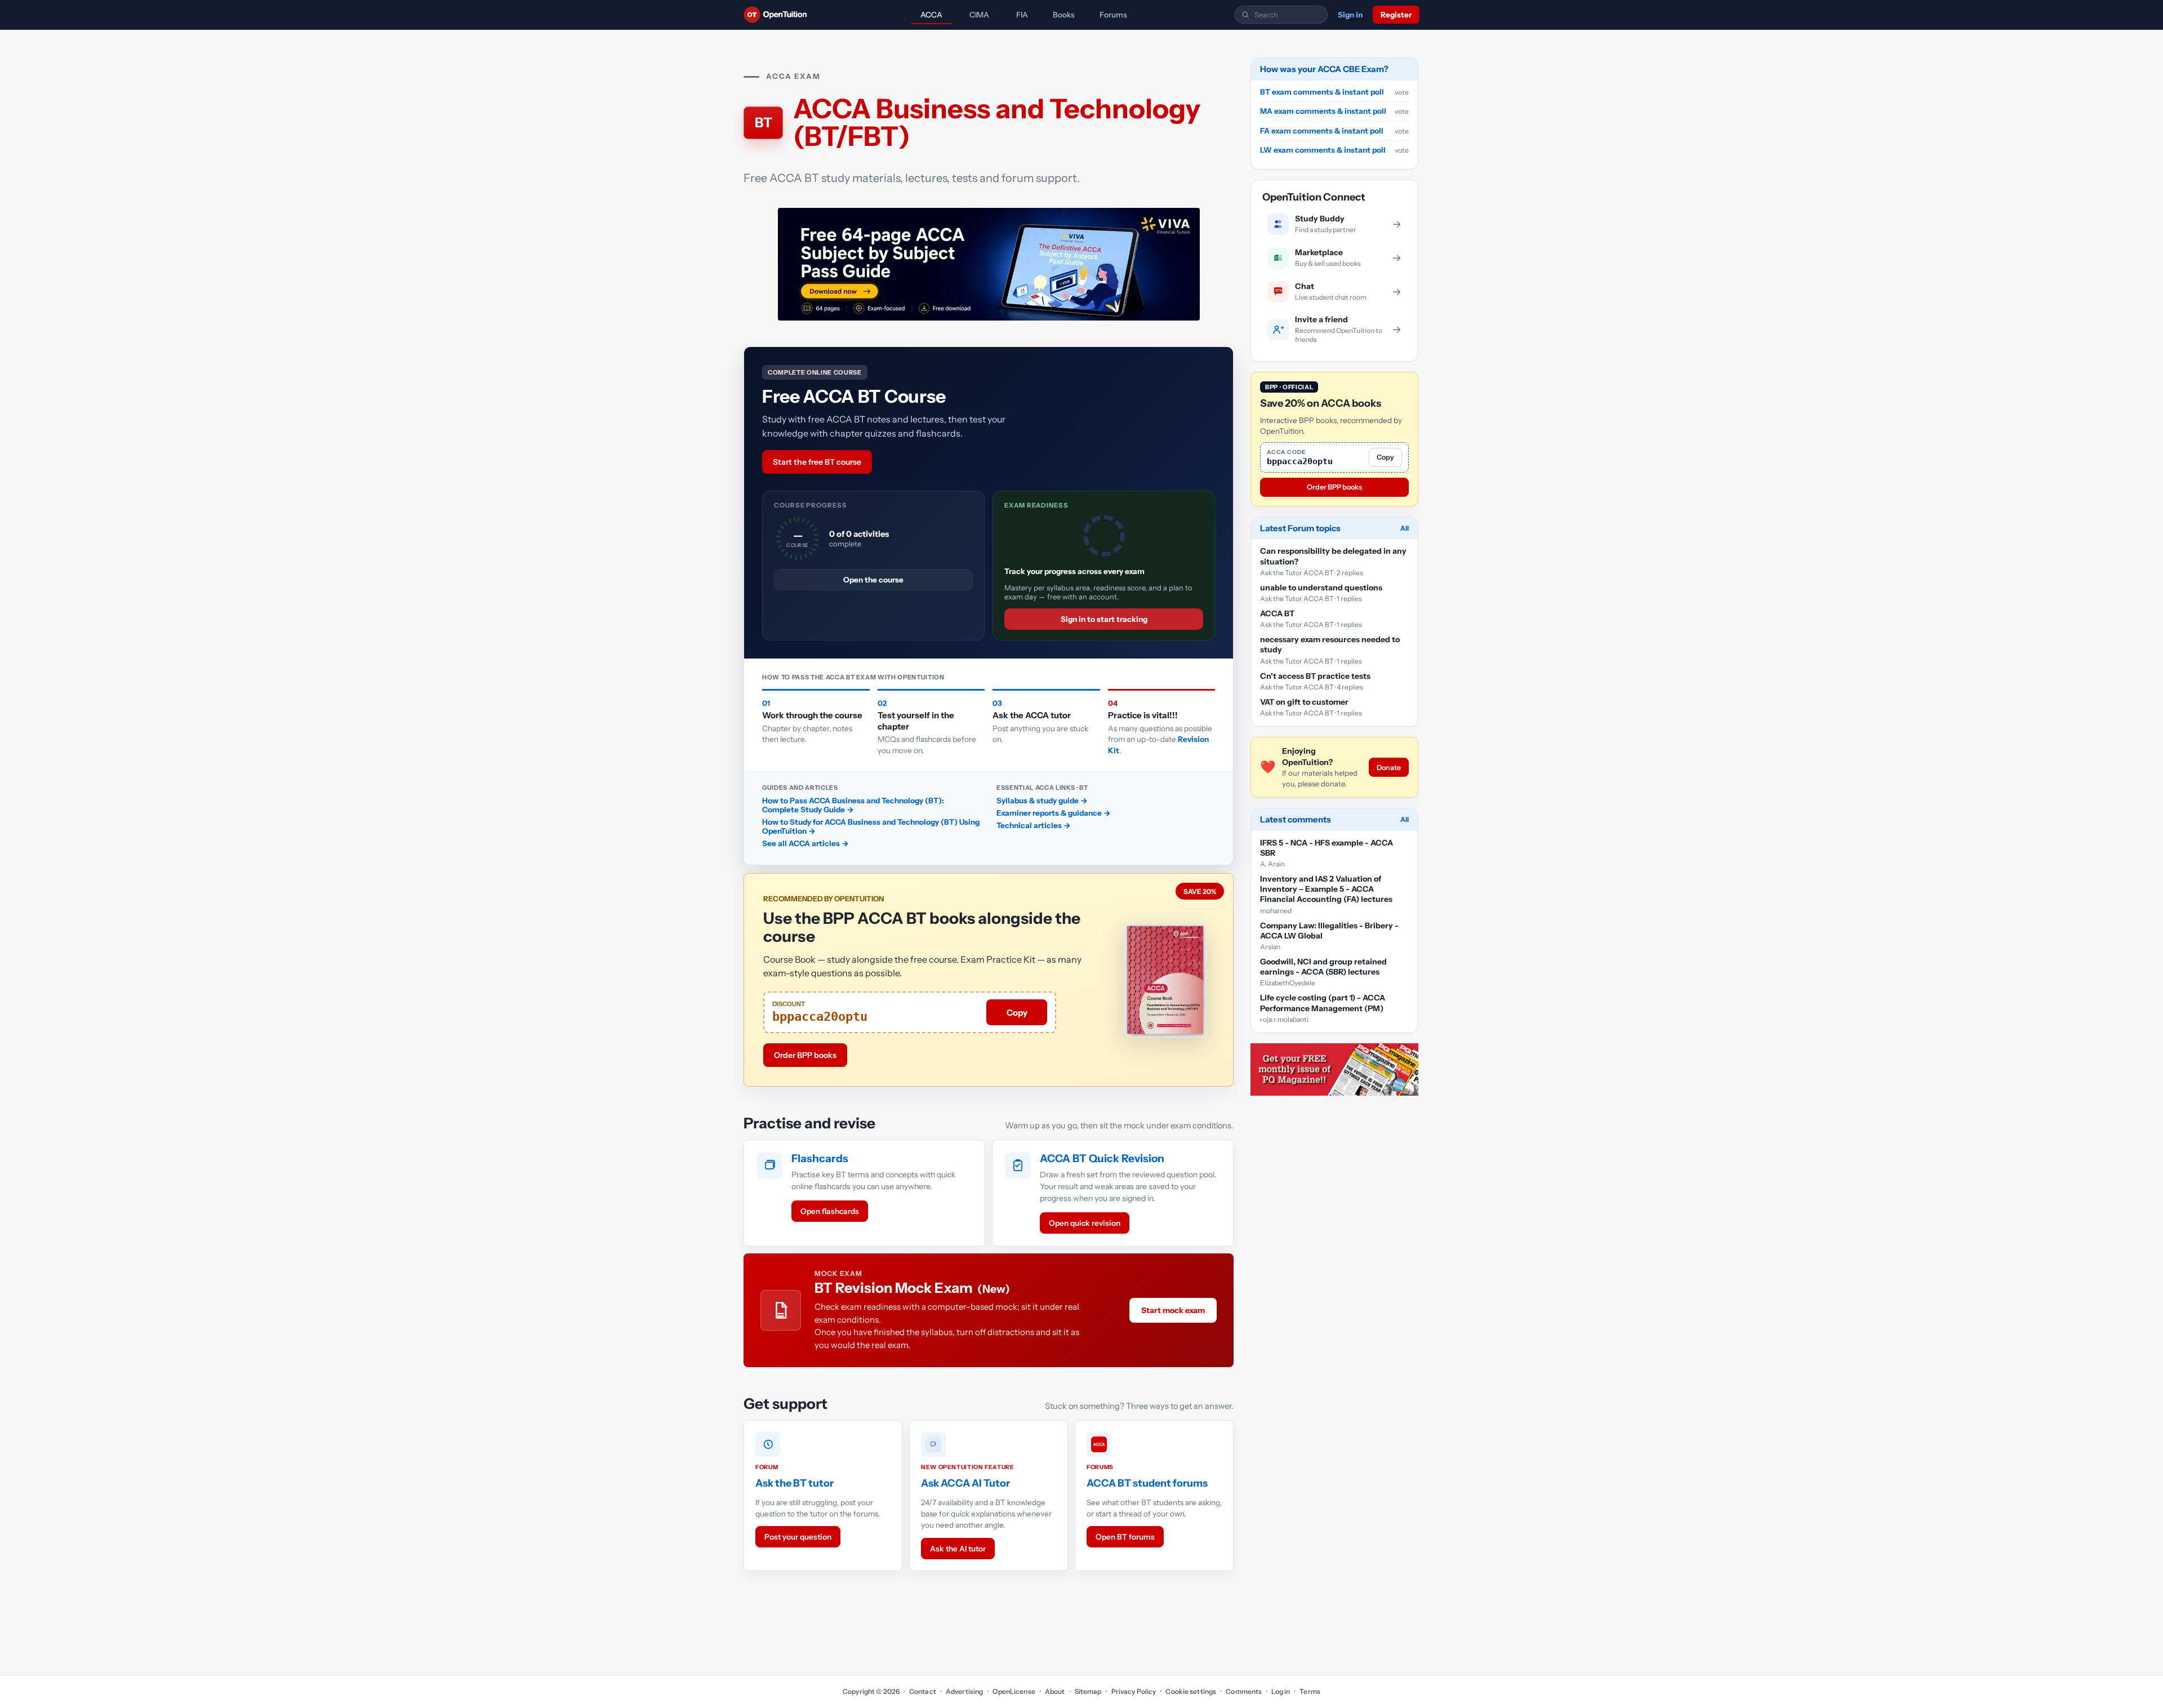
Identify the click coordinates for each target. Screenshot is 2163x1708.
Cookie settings (1191, 1691)
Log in (1281, 1691)
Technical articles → (1034, 825)
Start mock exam (1173, 1310)
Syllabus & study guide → (1042, 800)
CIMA (979, 15)
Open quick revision (1085, 1223)
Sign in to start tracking (1104, 619)
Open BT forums (1125, 1537)
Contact (923, 1691)
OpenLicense (1014, 1691)
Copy (1017, 1013)
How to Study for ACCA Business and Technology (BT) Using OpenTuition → (871, 826)
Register (1396, 15)
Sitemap (1088, 1691)
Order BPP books (805, 1055)
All (1405, 528)
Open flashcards (830, 1211)
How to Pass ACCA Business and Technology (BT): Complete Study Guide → (853, 805)
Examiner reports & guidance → (1054, 813)
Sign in (1350, 15)
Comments (1244, 1691)
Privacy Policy (1134, 1691)
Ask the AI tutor (958, 1549)
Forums (1113, 15)
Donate (1389, 768)
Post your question (798, 1537)
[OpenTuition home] (778, 15)
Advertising (964, 1691)
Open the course (873, 580)
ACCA (931, 15)
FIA (1022, 15)
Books (1064, 15)
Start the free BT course (817, 462)
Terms (1310, 1691)
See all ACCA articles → (805, 843)
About (1055, 1691)
